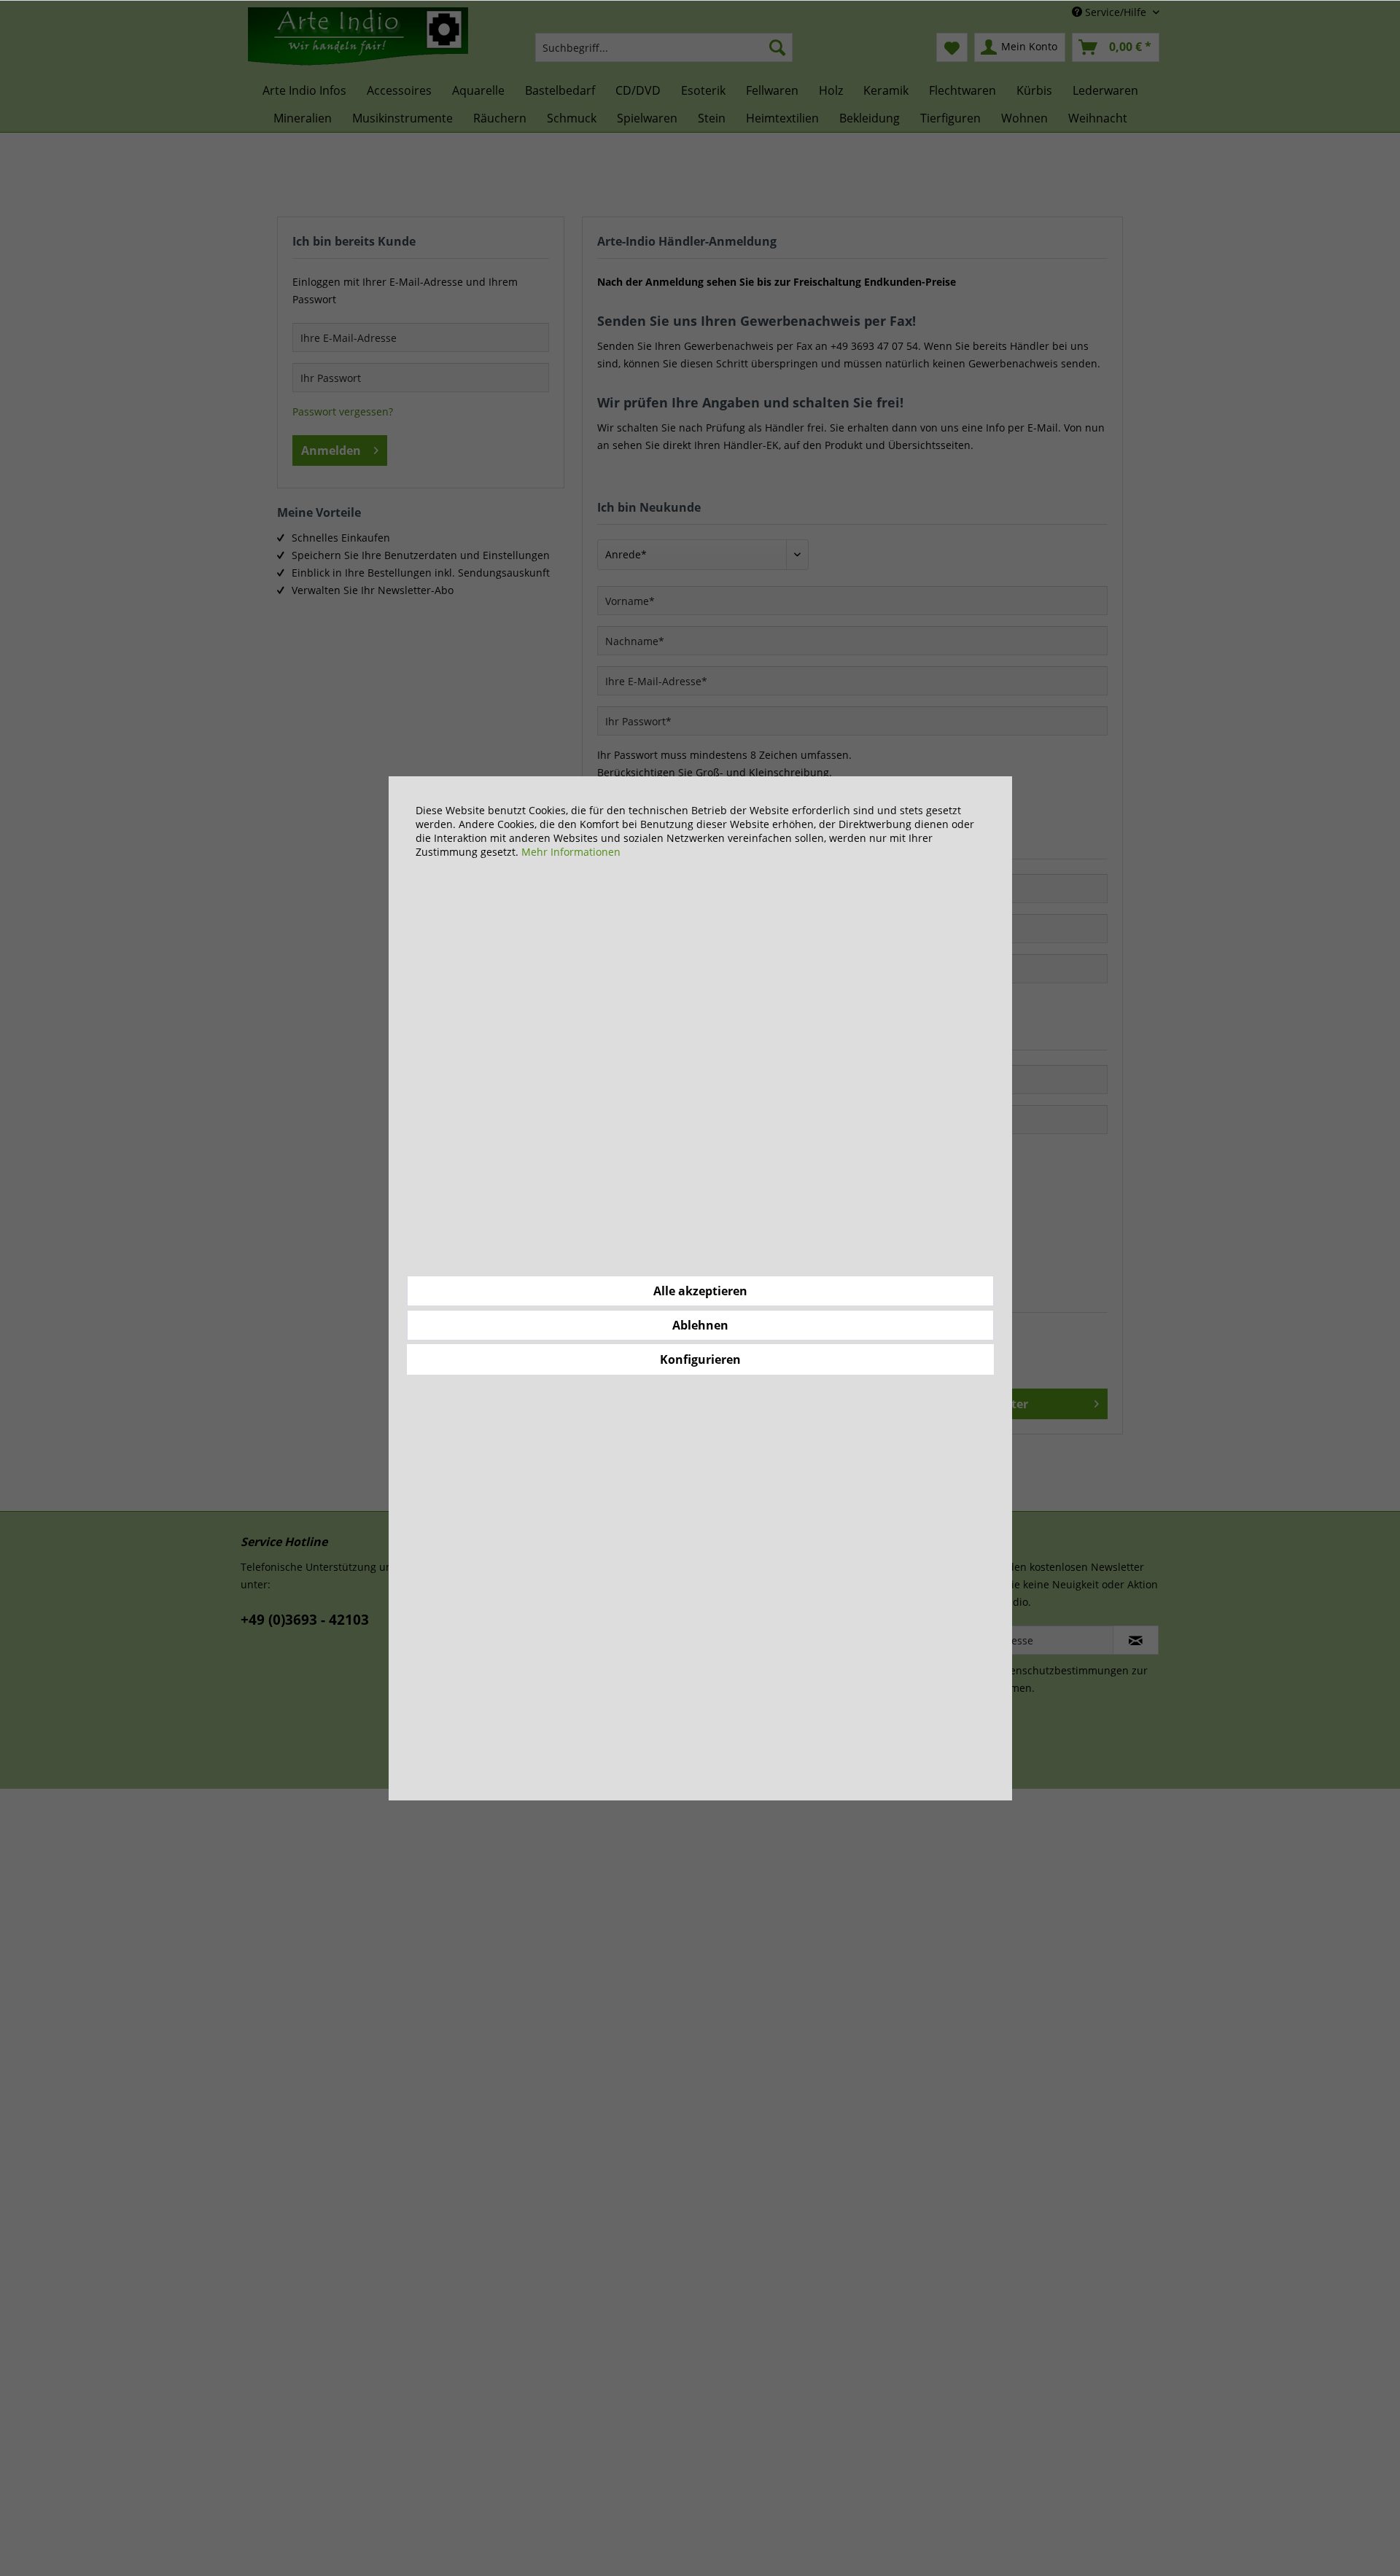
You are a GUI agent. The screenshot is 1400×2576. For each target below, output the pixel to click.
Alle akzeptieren (700, 1291)
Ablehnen (700, 1325)
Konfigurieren (700, 1359)
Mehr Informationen (571, 852)
